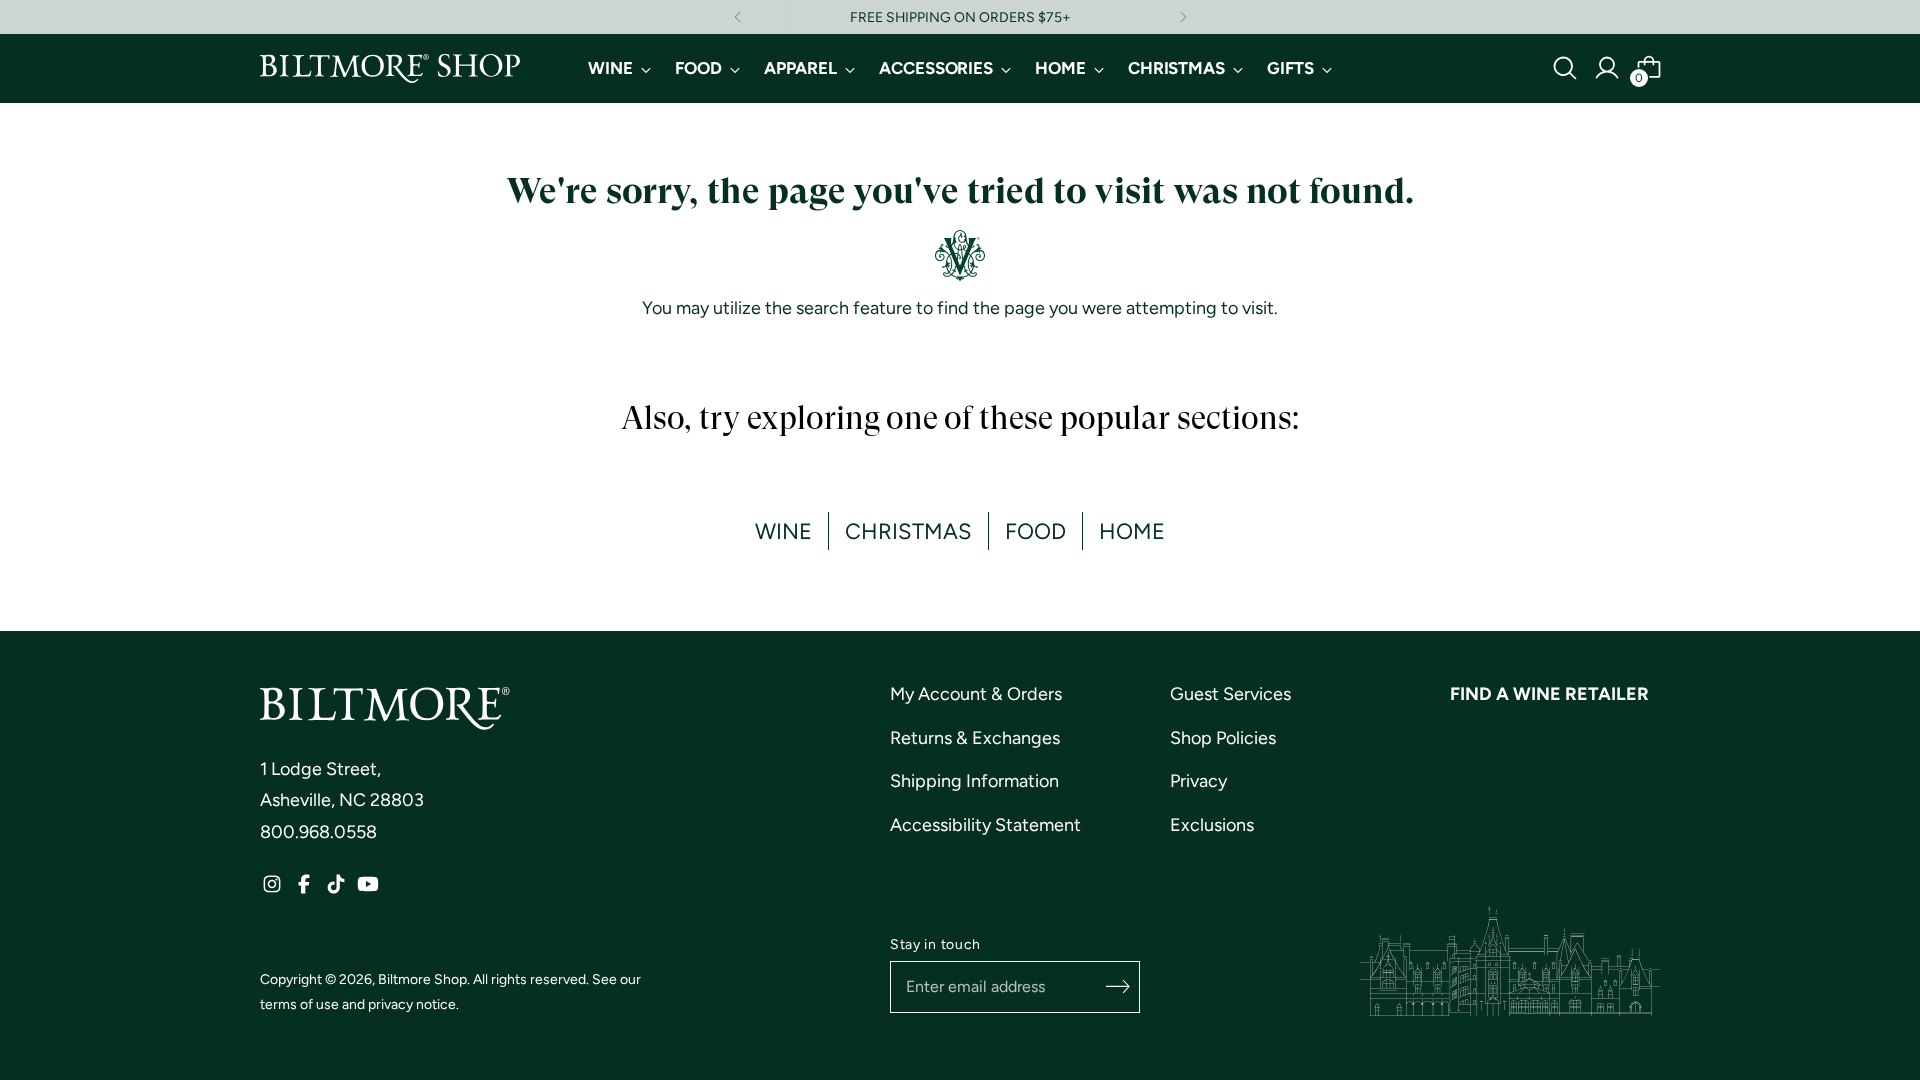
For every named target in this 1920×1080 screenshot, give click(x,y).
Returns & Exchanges (975, 738)
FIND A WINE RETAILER (1549, 694)
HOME (1132, 531)
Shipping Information (974, 781)
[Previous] (738, 17)
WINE (783, 531)
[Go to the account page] (1607, 68)
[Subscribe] (1118, 987)
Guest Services (1230, 694)
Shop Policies (1223, 738)
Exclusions (1212, 825)
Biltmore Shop (422, 979)
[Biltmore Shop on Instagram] (272, 889)
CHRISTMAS (908, 531)
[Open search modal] (1565, 68)
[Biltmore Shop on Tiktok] (336, 889)
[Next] (1183, 17)
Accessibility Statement (985, 825)
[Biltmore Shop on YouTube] (368, 889)
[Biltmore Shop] (390, 68)
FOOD (1035, 531)
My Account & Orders (976, 694)
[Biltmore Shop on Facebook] (304, 889)
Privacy (1198, 781)
